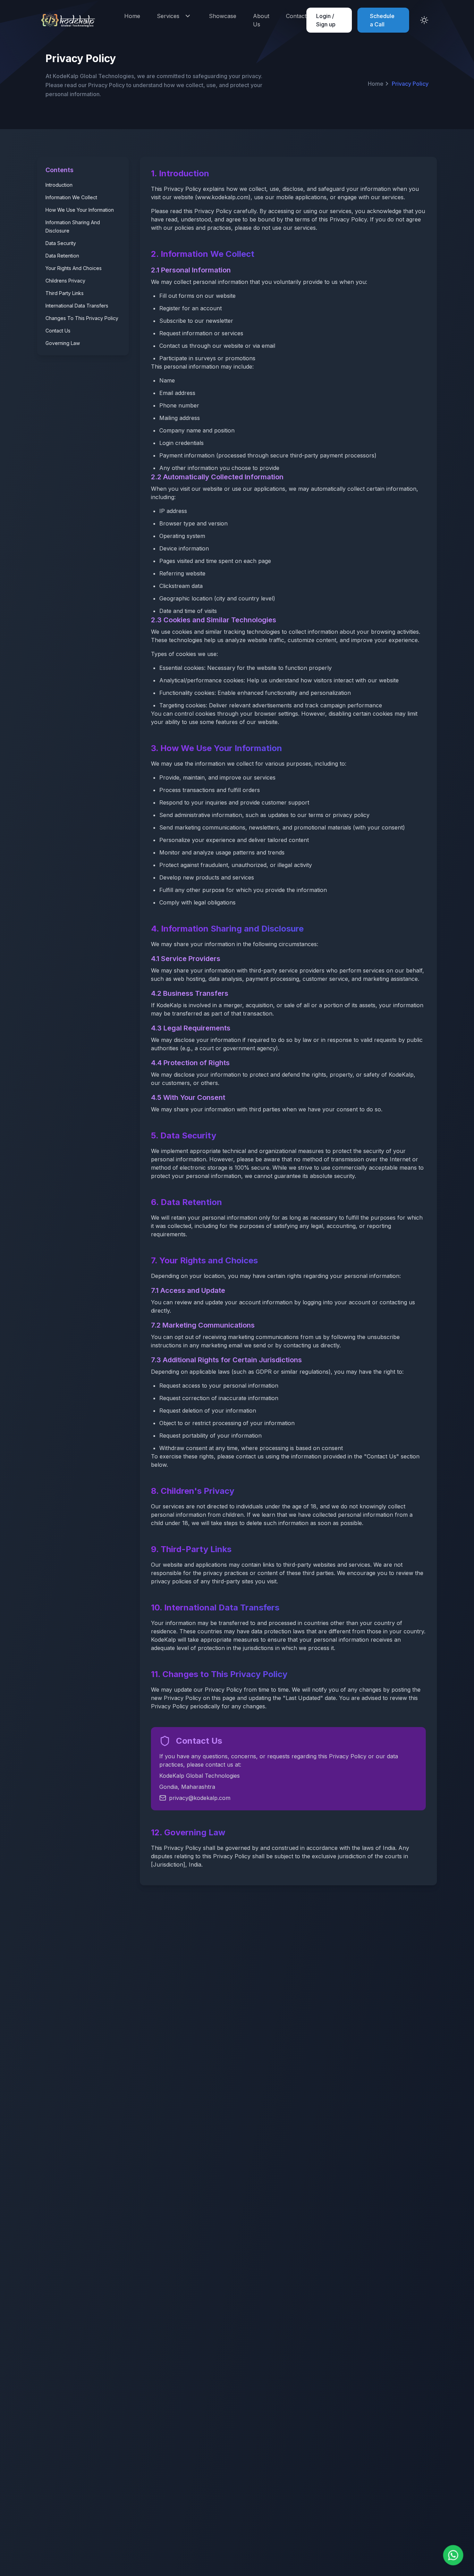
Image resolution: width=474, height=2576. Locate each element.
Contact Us (58, 331)
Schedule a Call (382, 20)
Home (132, 16)
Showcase (223, 16)
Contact (296, 16)
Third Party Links (65, 293)
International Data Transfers (77, 306)
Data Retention (62, 256)
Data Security (61, 243)
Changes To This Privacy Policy (82, 318)
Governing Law (63, 343)
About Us (261, 20)
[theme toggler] (424, 20)
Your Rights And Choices (74, 268)
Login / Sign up (326, 20)
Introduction (59, 185)
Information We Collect (71, 197)
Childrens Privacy (65, 281)
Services (168, 16)
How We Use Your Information (80, 210)
